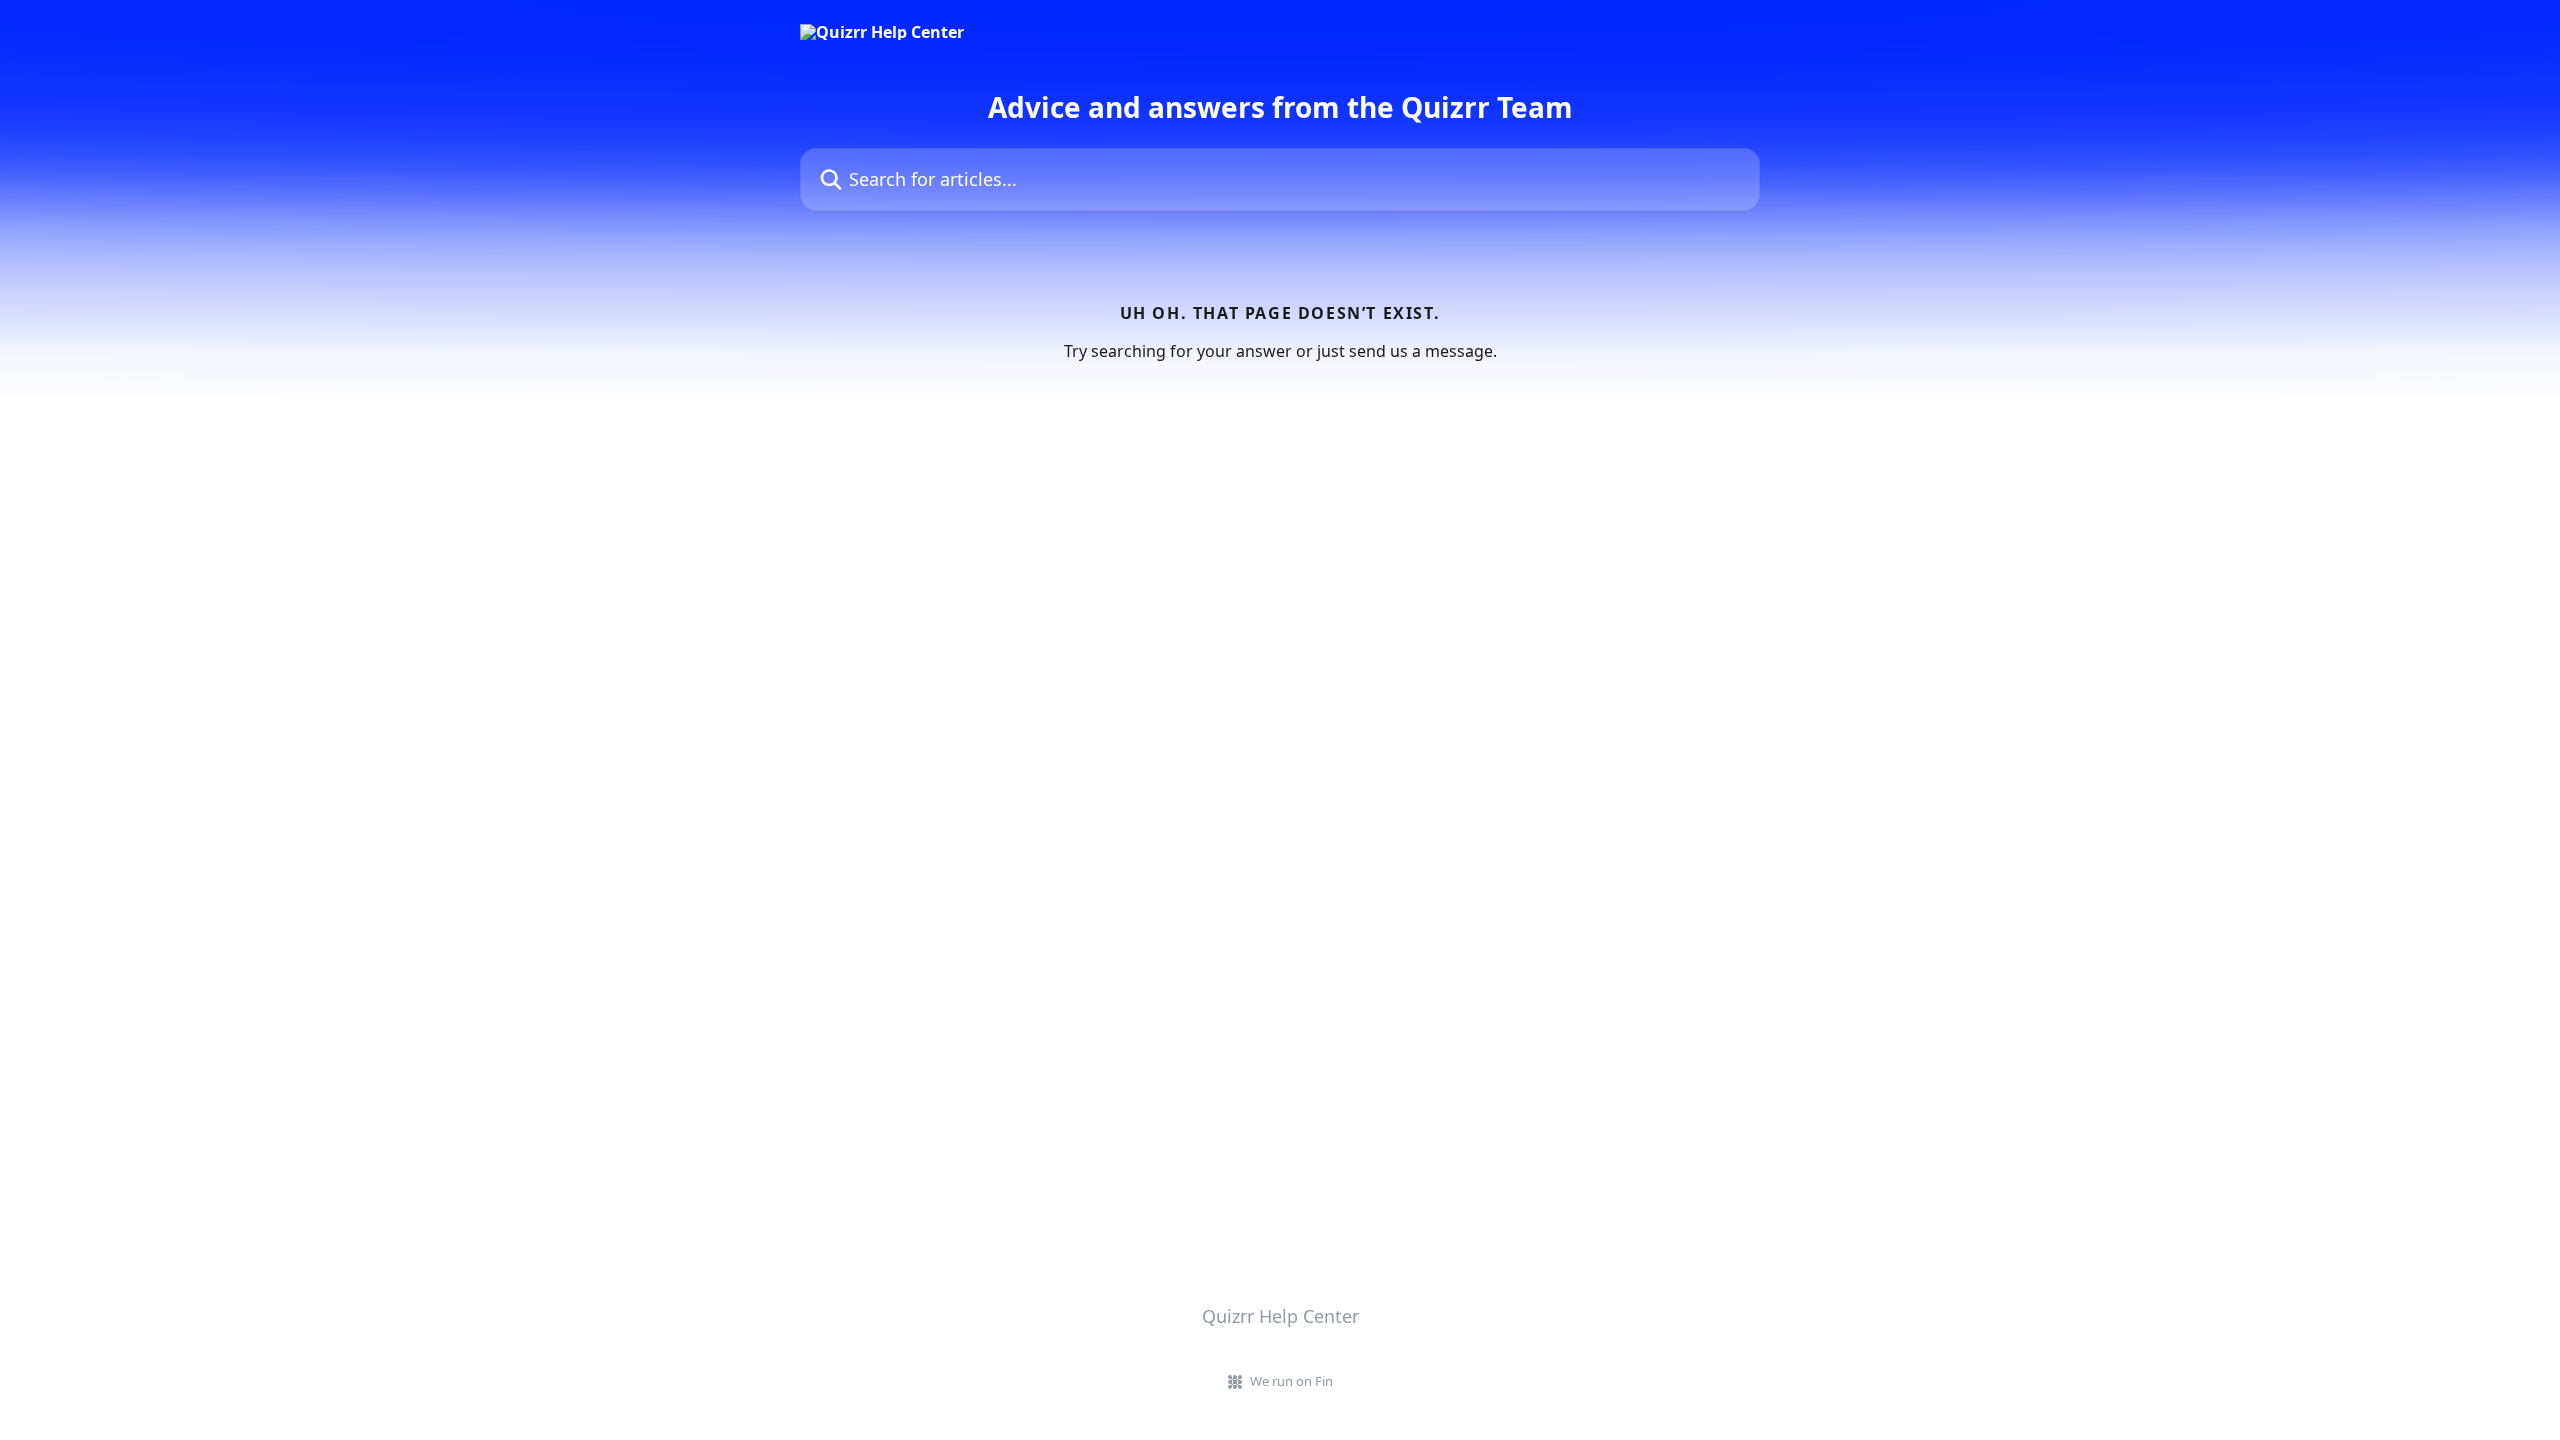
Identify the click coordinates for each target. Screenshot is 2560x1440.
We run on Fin (1291, 1381)
